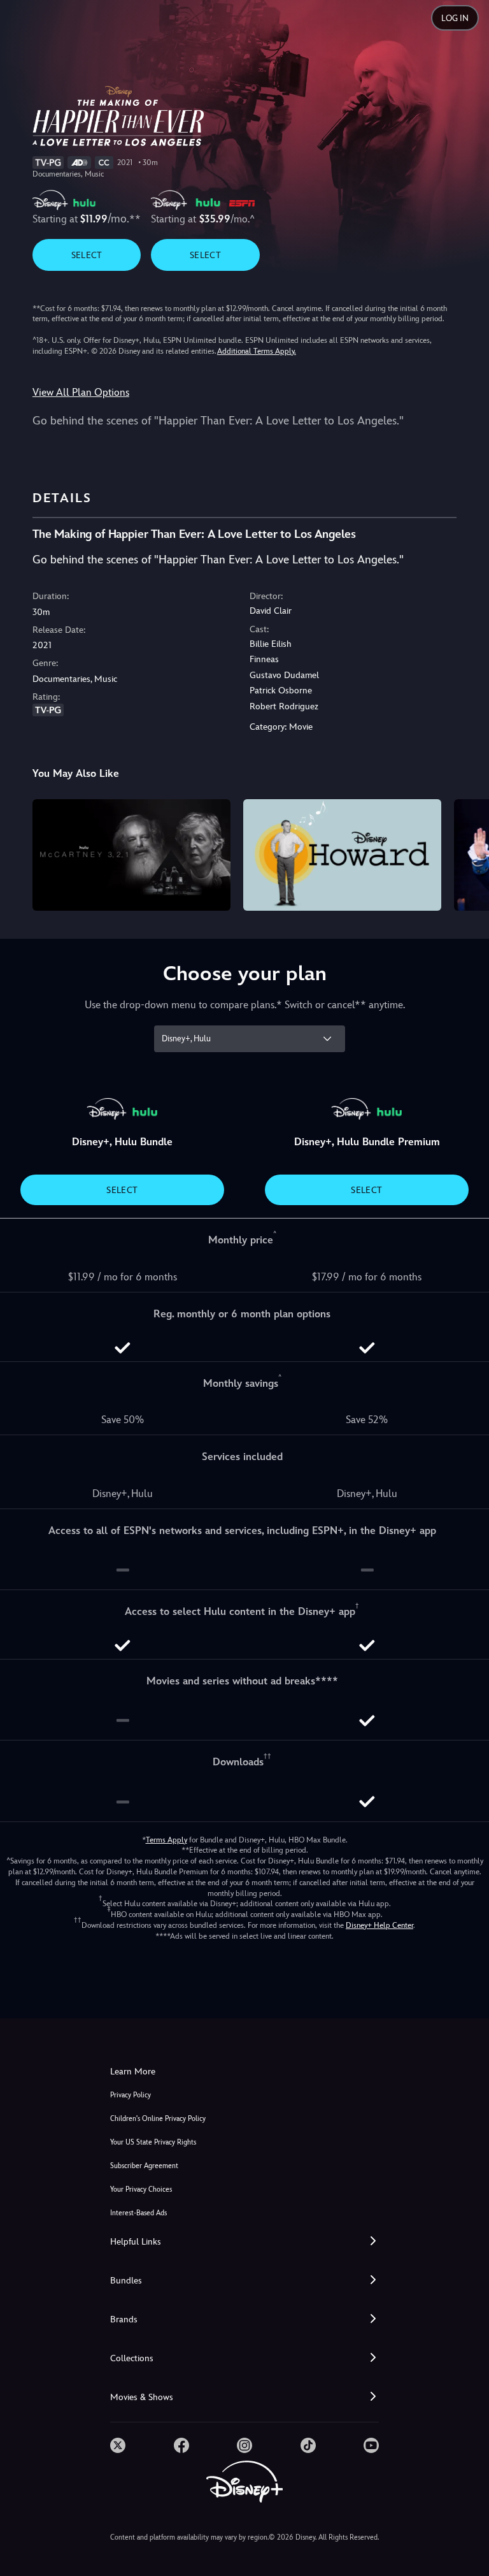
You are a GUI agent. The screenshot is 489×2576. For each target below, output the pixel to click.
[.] (118, 2445)
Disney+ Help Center (379, 1925)
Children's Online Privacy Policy (158, 2119)
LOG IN (455, 18)
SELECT (87, 255)
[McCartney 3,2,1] (131, 855)
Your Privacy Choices (141, 2189)
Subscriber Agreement (144, 2166)
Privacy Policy (131, 2095)
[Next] (467, 853)
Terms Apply (167, 1840)
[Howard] (342, 855)
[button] (244, 2242)
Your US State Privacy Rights (153, 2142)
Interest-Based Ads (138, 2213)
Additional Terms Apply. (257, 351)
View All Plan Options (81, 392)
